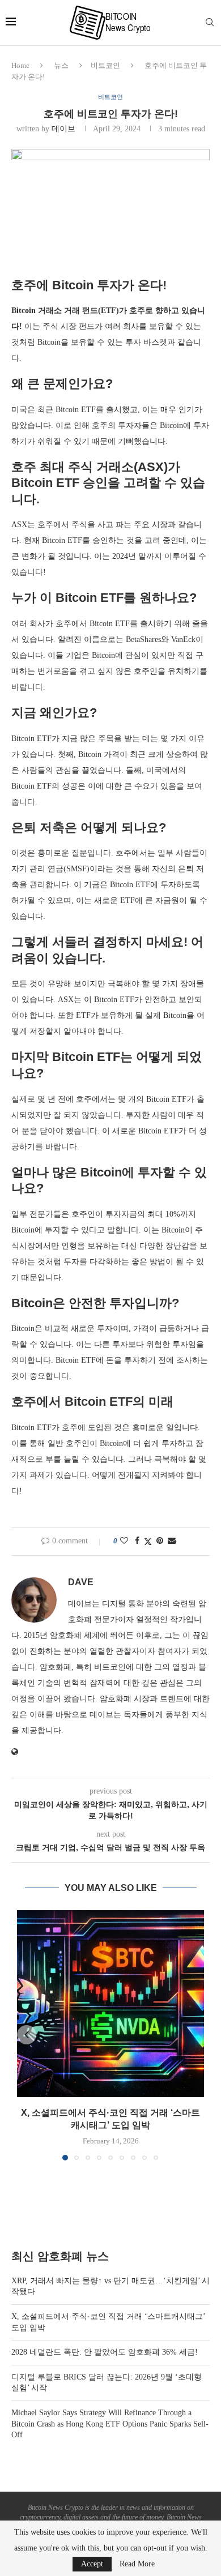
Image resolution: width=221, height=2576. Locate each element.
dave (81, 1582)
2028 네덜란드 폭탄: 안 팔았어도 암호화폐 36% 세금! (105, 2352)
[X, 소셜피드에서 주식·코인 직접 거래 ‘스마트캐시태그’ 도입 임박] (110, 2004)
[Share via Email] (172, 1541)
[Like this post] (124, 1541)
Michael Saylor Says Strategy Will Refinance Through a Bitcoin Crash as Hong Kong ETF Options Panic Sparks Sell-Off (110, 2424)
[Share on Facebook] (137, 1541)
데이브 (63, 129)
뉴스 (61, 65)
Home (20, 65)
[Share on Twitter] (148, 1542)
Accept (92, 2564)
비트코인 (105, 65)
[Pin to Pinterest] (160, 1541)
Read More (137, 2564)
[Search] (210, 23)
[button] (27, 2035)
